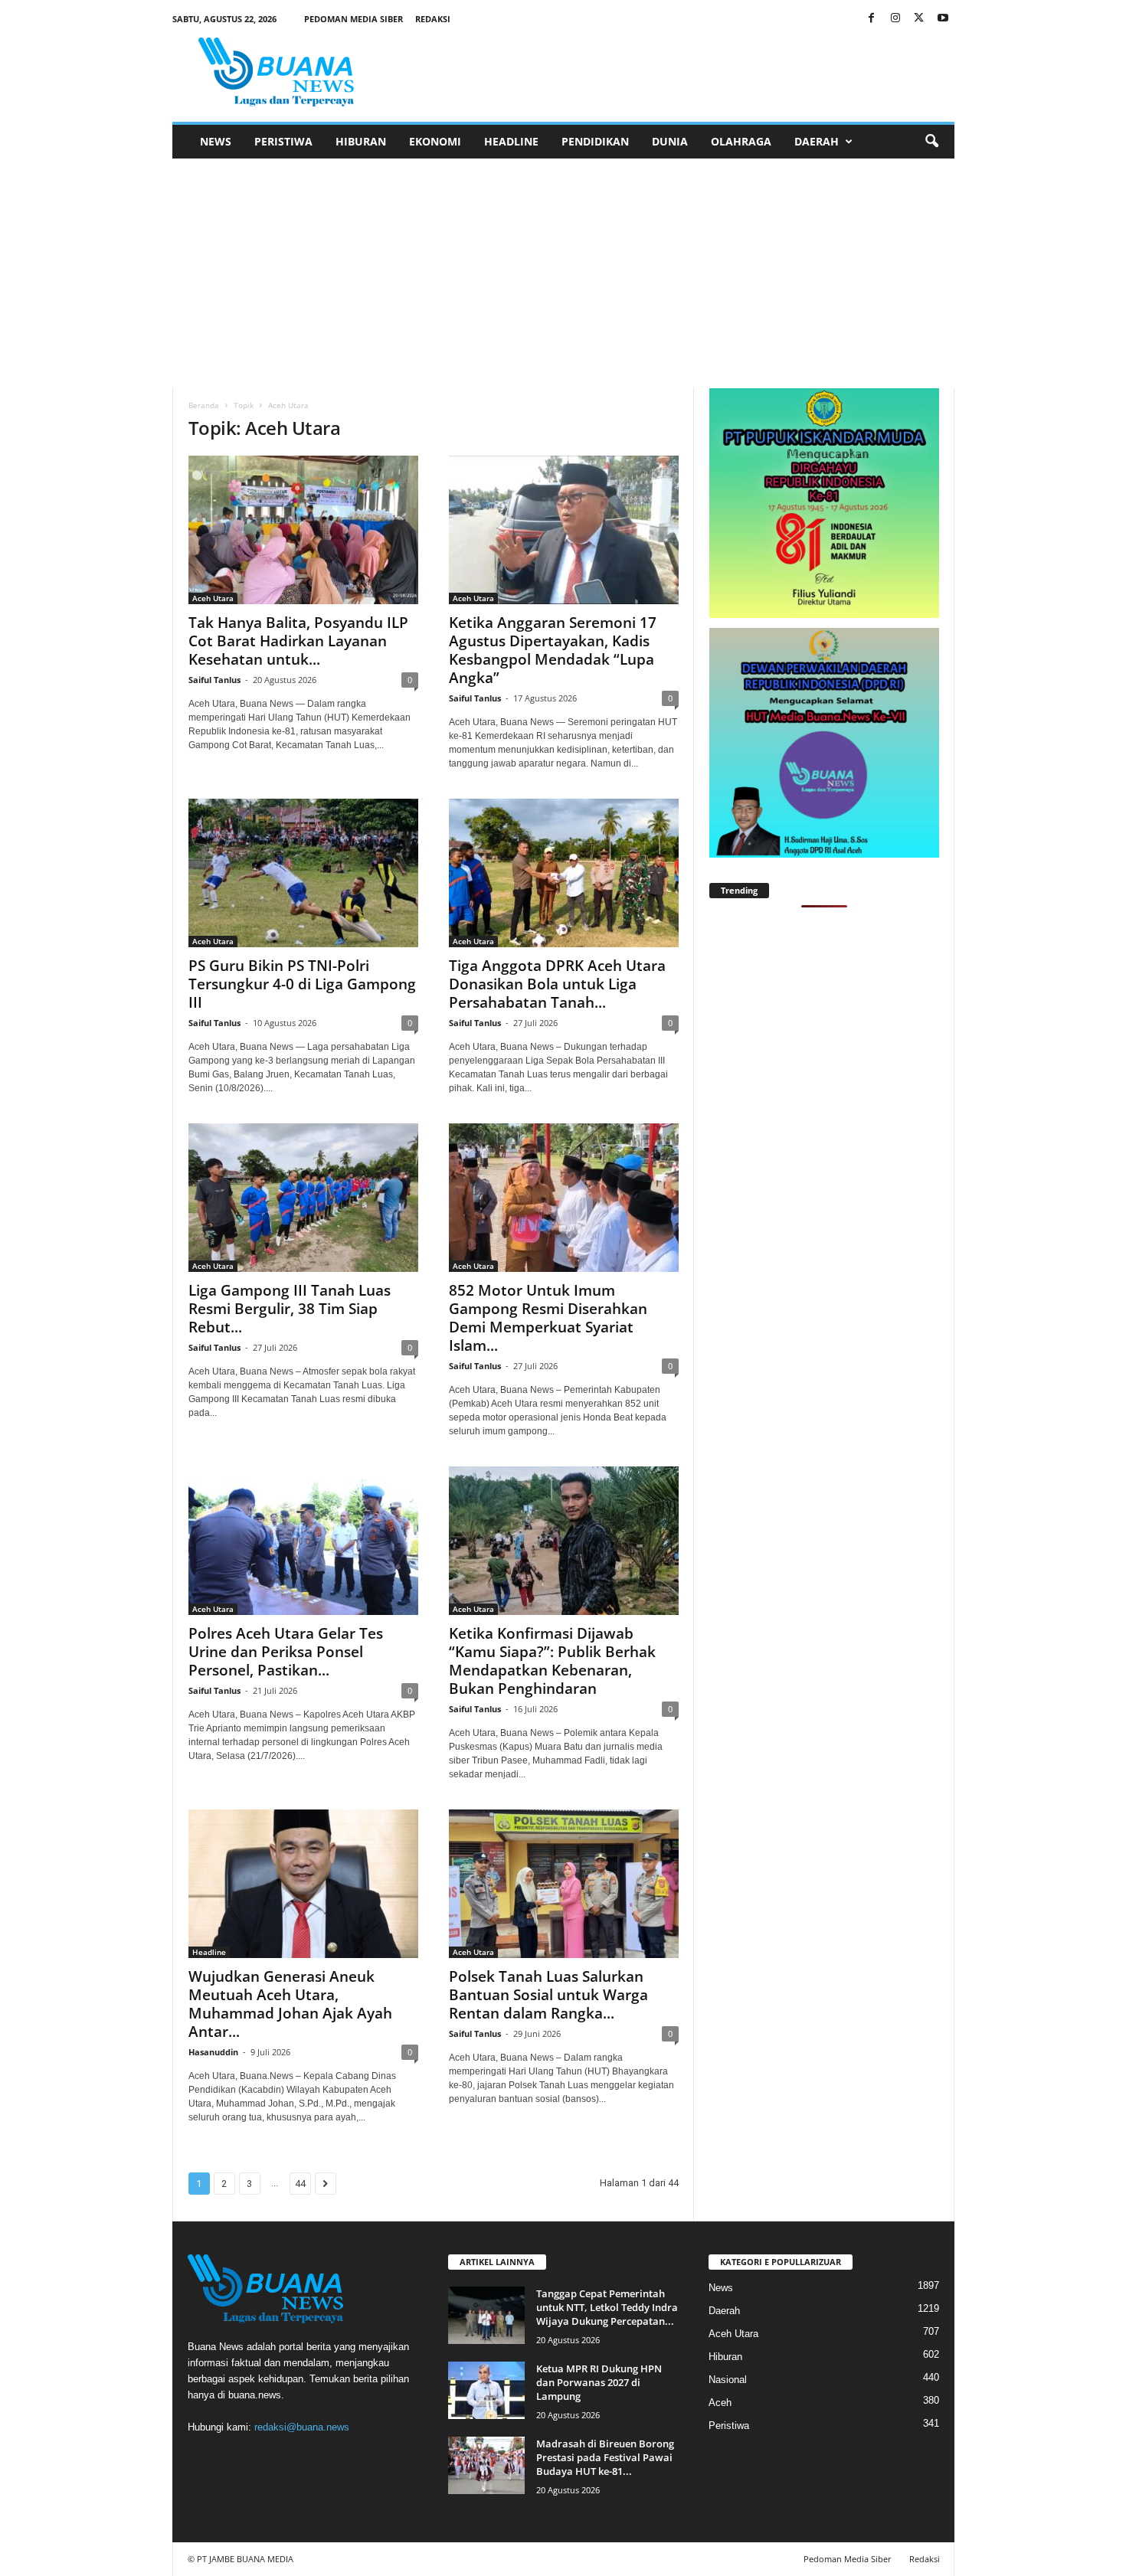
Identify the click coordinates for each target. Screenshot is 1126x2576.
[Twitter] (919, 19)
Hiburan (361, 141)
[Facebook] (872, 19)
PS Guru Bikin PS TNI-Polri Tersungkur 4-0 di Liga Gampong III (302, 984)
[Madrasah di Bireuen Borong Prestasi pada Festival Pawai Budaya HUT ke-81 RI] (486, 2465)
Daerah (817, 141)
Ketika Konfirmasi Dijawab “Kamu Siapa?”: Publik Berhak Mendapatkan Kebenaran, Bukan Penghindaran (552, 1661)
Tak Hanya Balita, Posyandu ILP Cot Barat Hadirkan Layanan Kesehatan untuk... (298, 641)
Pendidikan (595, 141)
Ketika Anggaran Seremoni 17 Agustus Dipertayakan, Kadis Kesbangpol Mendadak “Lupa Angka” (553, 650)
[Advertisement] (563, 273)
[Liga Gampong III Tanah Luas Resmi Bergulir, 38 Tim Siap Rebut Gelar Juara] (303, 1198)
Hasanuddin (213, 2052)
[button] (931, 142)
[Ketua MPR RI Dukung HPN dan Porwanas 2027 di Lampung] (486, 2390)
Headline (511, 141)
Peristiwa (283, 141)
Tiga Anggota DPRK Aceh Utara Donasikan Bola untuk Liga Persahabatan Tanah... (557, 984)
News (216, 141)
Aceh (720, 2403)
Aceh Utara (213, 598)
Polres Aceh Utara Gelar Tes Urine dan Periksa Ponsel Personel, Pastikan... (286, 1652)
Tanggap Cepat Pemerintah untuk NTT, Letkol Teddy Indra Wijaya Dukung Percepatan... (607, 2307)
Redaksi (433, 19)
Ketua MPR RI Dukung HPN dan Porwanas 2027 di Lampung (599, 2382)
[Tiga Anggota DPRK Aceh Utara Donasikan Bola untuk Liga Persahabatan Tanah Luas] (564, 873)
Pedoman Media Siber (354, 19)
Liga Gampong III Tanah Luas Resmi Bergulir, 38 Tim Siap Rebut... (290, 1309)
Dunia (670, 141)
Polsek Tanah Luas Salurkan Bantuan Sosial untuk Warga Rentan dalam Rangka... (548, 1995)
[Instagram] (895, 19)
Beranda (204, 405)
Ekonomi (435, 141)
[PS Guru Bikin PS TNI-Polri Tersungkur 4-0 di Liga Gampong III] (303, 873)
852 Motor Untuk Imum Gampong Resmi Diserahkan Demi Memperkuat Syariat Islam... (548, 1318)
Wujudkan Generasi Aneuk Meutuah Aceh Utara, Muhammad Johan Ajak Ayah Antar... (290, 2004)
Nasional (728, 2380)
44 (300, 2184)
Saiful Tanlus (214, 680)
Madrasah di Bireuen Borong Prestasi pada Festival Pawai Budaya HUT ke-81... (605, 2457)
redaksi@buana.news (302, 2427)
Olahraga (741, 141)
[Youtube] (943, 19)
